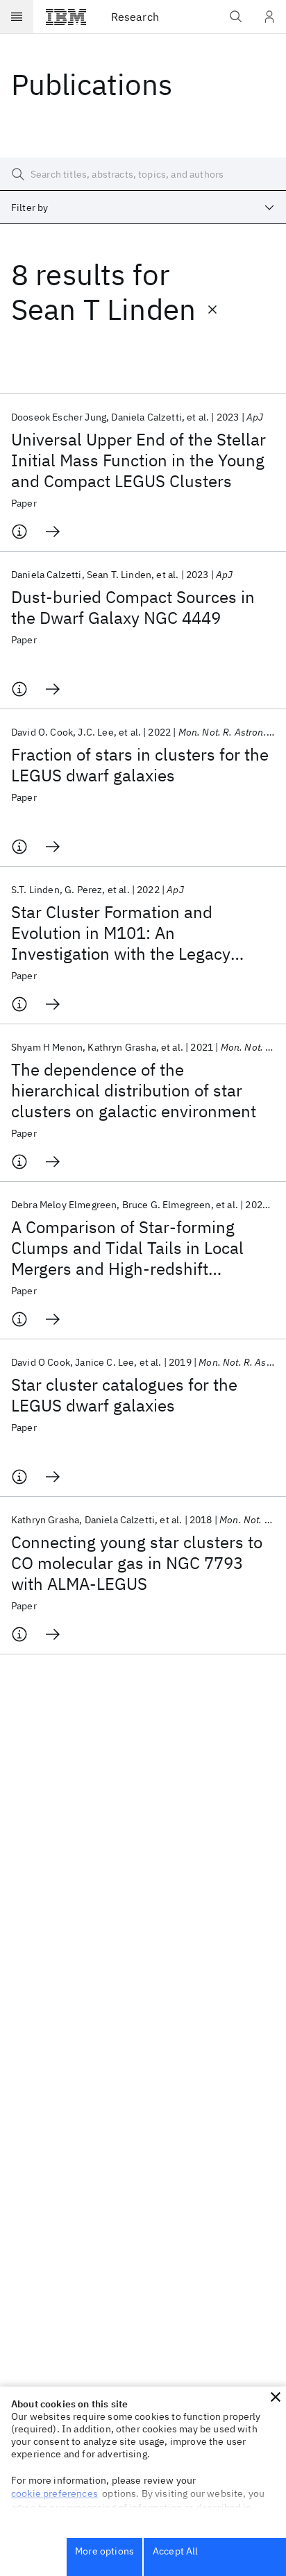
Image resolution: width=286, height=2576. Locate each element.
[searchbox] (143, 174)
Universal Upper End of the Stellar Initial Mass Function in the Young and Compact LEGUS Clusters (138, 460)
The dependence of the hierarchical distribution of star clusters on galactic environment (134, 1090)
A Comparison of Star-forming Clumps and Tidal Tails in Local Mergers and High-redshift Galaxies (127, 1248)
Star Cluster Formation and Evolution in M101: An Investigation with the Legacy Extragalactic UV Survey (121, 933)
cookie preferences (54, 2493)
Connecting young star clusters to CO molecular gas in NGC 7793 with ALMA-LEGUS (137, 1563)
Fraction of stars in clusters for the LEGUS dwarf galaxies (140, 765)
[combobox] (143, 207)
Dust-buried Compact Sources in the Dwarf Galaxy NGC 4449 (133, 607)
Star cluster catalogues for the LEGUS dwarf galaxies (124, 1395)
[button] (276, 2397)
